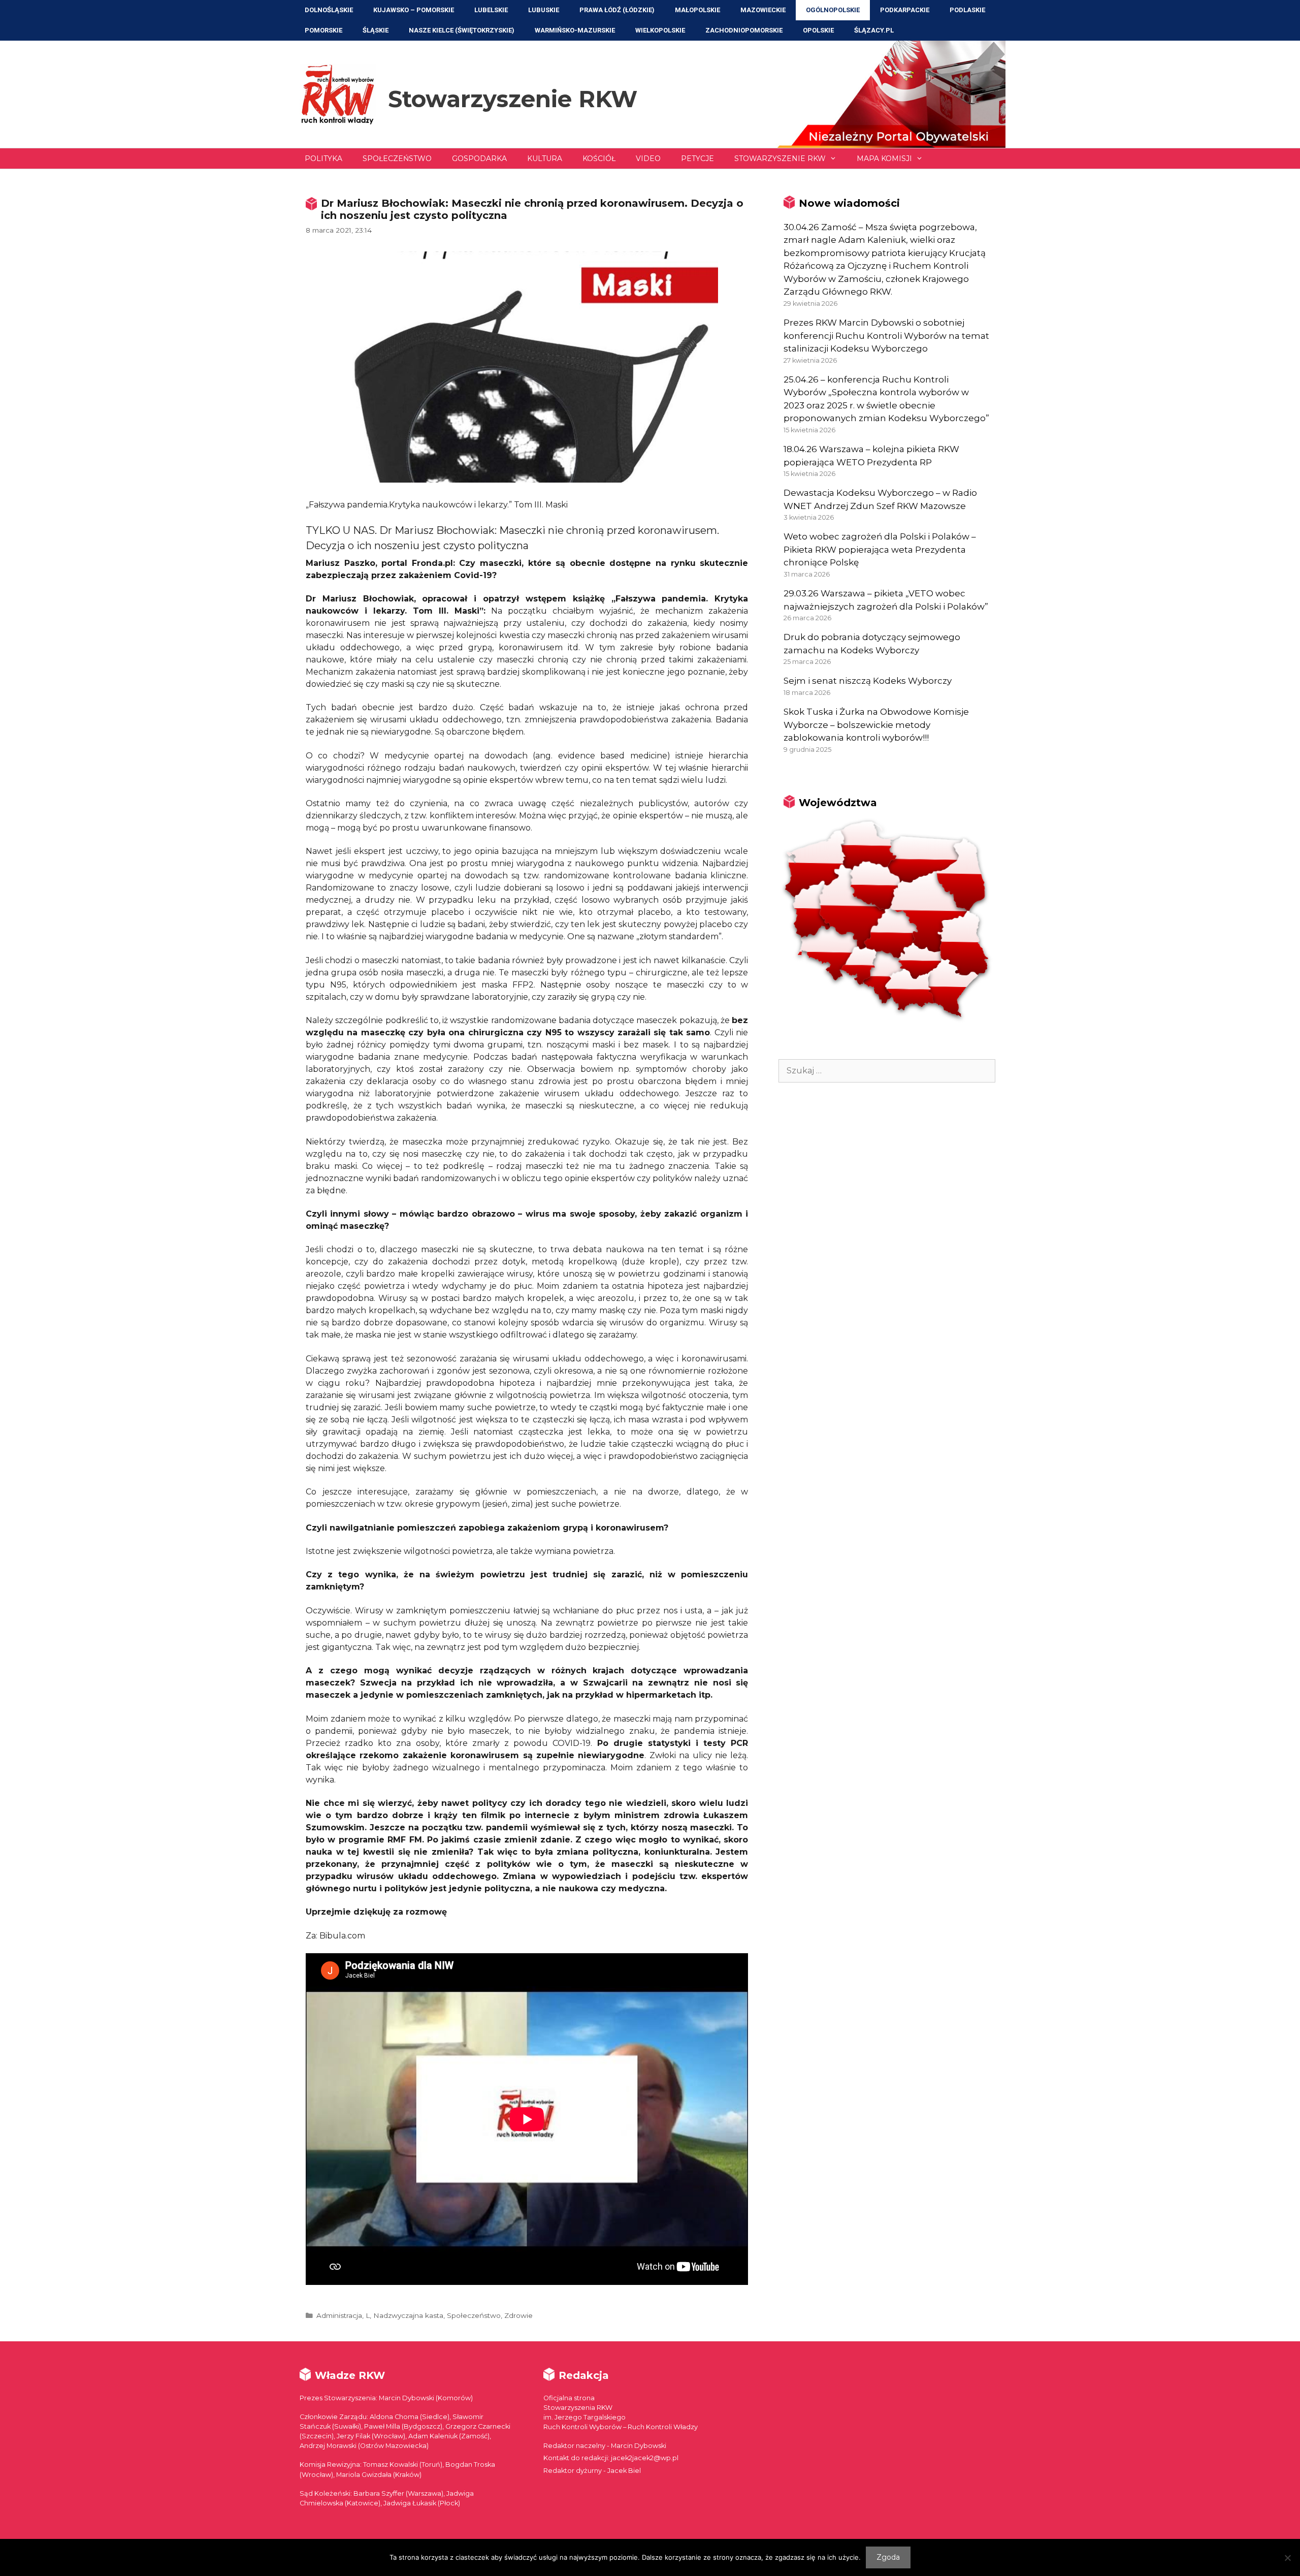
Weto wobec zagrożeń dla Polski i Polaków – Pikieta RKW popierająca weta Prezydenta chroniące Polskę (880, 549)
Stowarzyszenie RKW (513, 99)
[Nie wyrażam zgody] (1287, 2558)
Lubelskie (491, 10)
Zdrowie (518, 2315)
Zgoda (888, 2557)
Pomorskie (323, 30)
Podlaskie (967, 10)
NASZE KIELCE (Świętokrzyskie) (462, 30)
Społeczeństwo (397, 158)
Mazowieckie (763, 10)
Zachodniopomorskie (744, 30)
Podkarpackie (905, 10)
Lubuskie (544, 10)
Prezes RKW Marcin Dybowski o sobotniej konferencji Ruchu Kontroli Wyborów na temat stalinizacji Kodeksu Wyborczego (886, 336)
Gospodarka (479, 158)
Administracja (339, 2315)
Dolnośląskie (329, 10)
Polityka (323, 158)
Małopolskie (697, 10)
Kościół (599, 158)
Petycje (697, 158)
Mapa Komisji (884, 158)
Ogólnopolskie (833, 10)
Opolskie (818, 30)
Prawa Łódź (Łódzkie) (617, 10)
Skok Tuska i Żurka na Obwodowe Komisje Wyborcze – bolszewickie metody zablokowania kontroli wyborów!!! (876, 725)
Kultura (545, 158)
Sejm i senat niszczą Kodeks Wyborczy (868, 681)
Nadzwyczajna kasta (408, 2315)
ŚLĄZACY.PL (874, 30)
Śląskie (376, 30)
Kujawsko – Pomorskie (414, 10)
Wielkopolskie (660, 30)
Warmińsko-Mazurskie (575, 30)
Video (648, 158)
